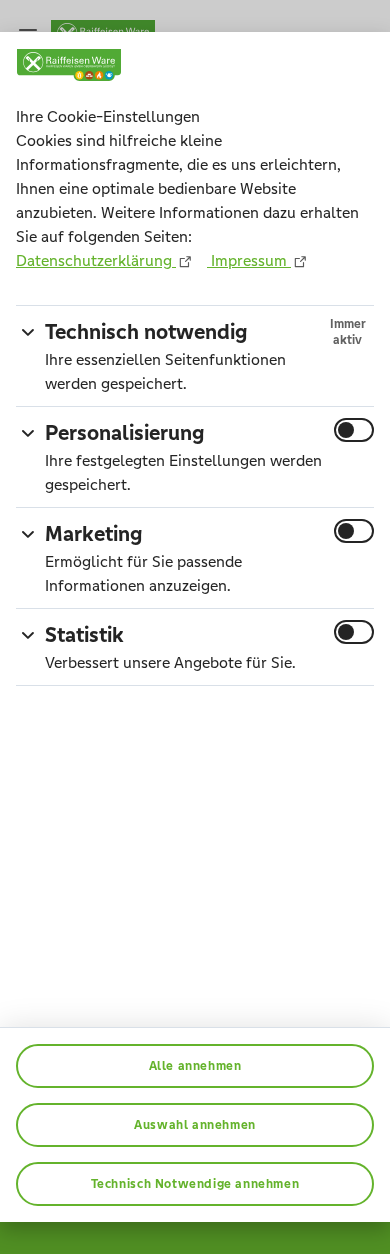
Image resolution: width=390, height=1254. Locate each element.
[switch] (354, 430)
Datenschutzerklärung (96, 260)
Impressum (249, 260)
